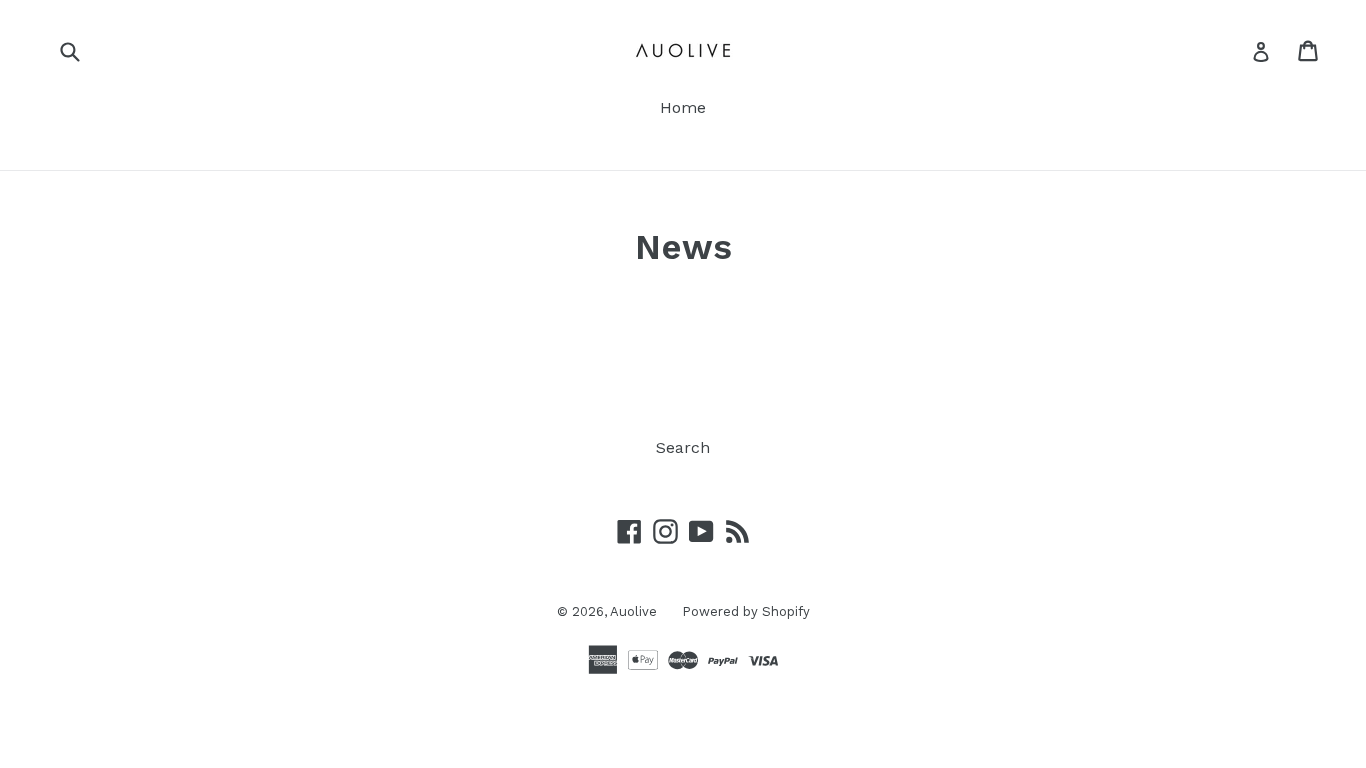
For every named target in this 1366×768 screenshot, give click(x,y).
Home (683, 107)
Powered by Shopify (746, 611)
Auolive (633, 611)
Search (683, 447)
